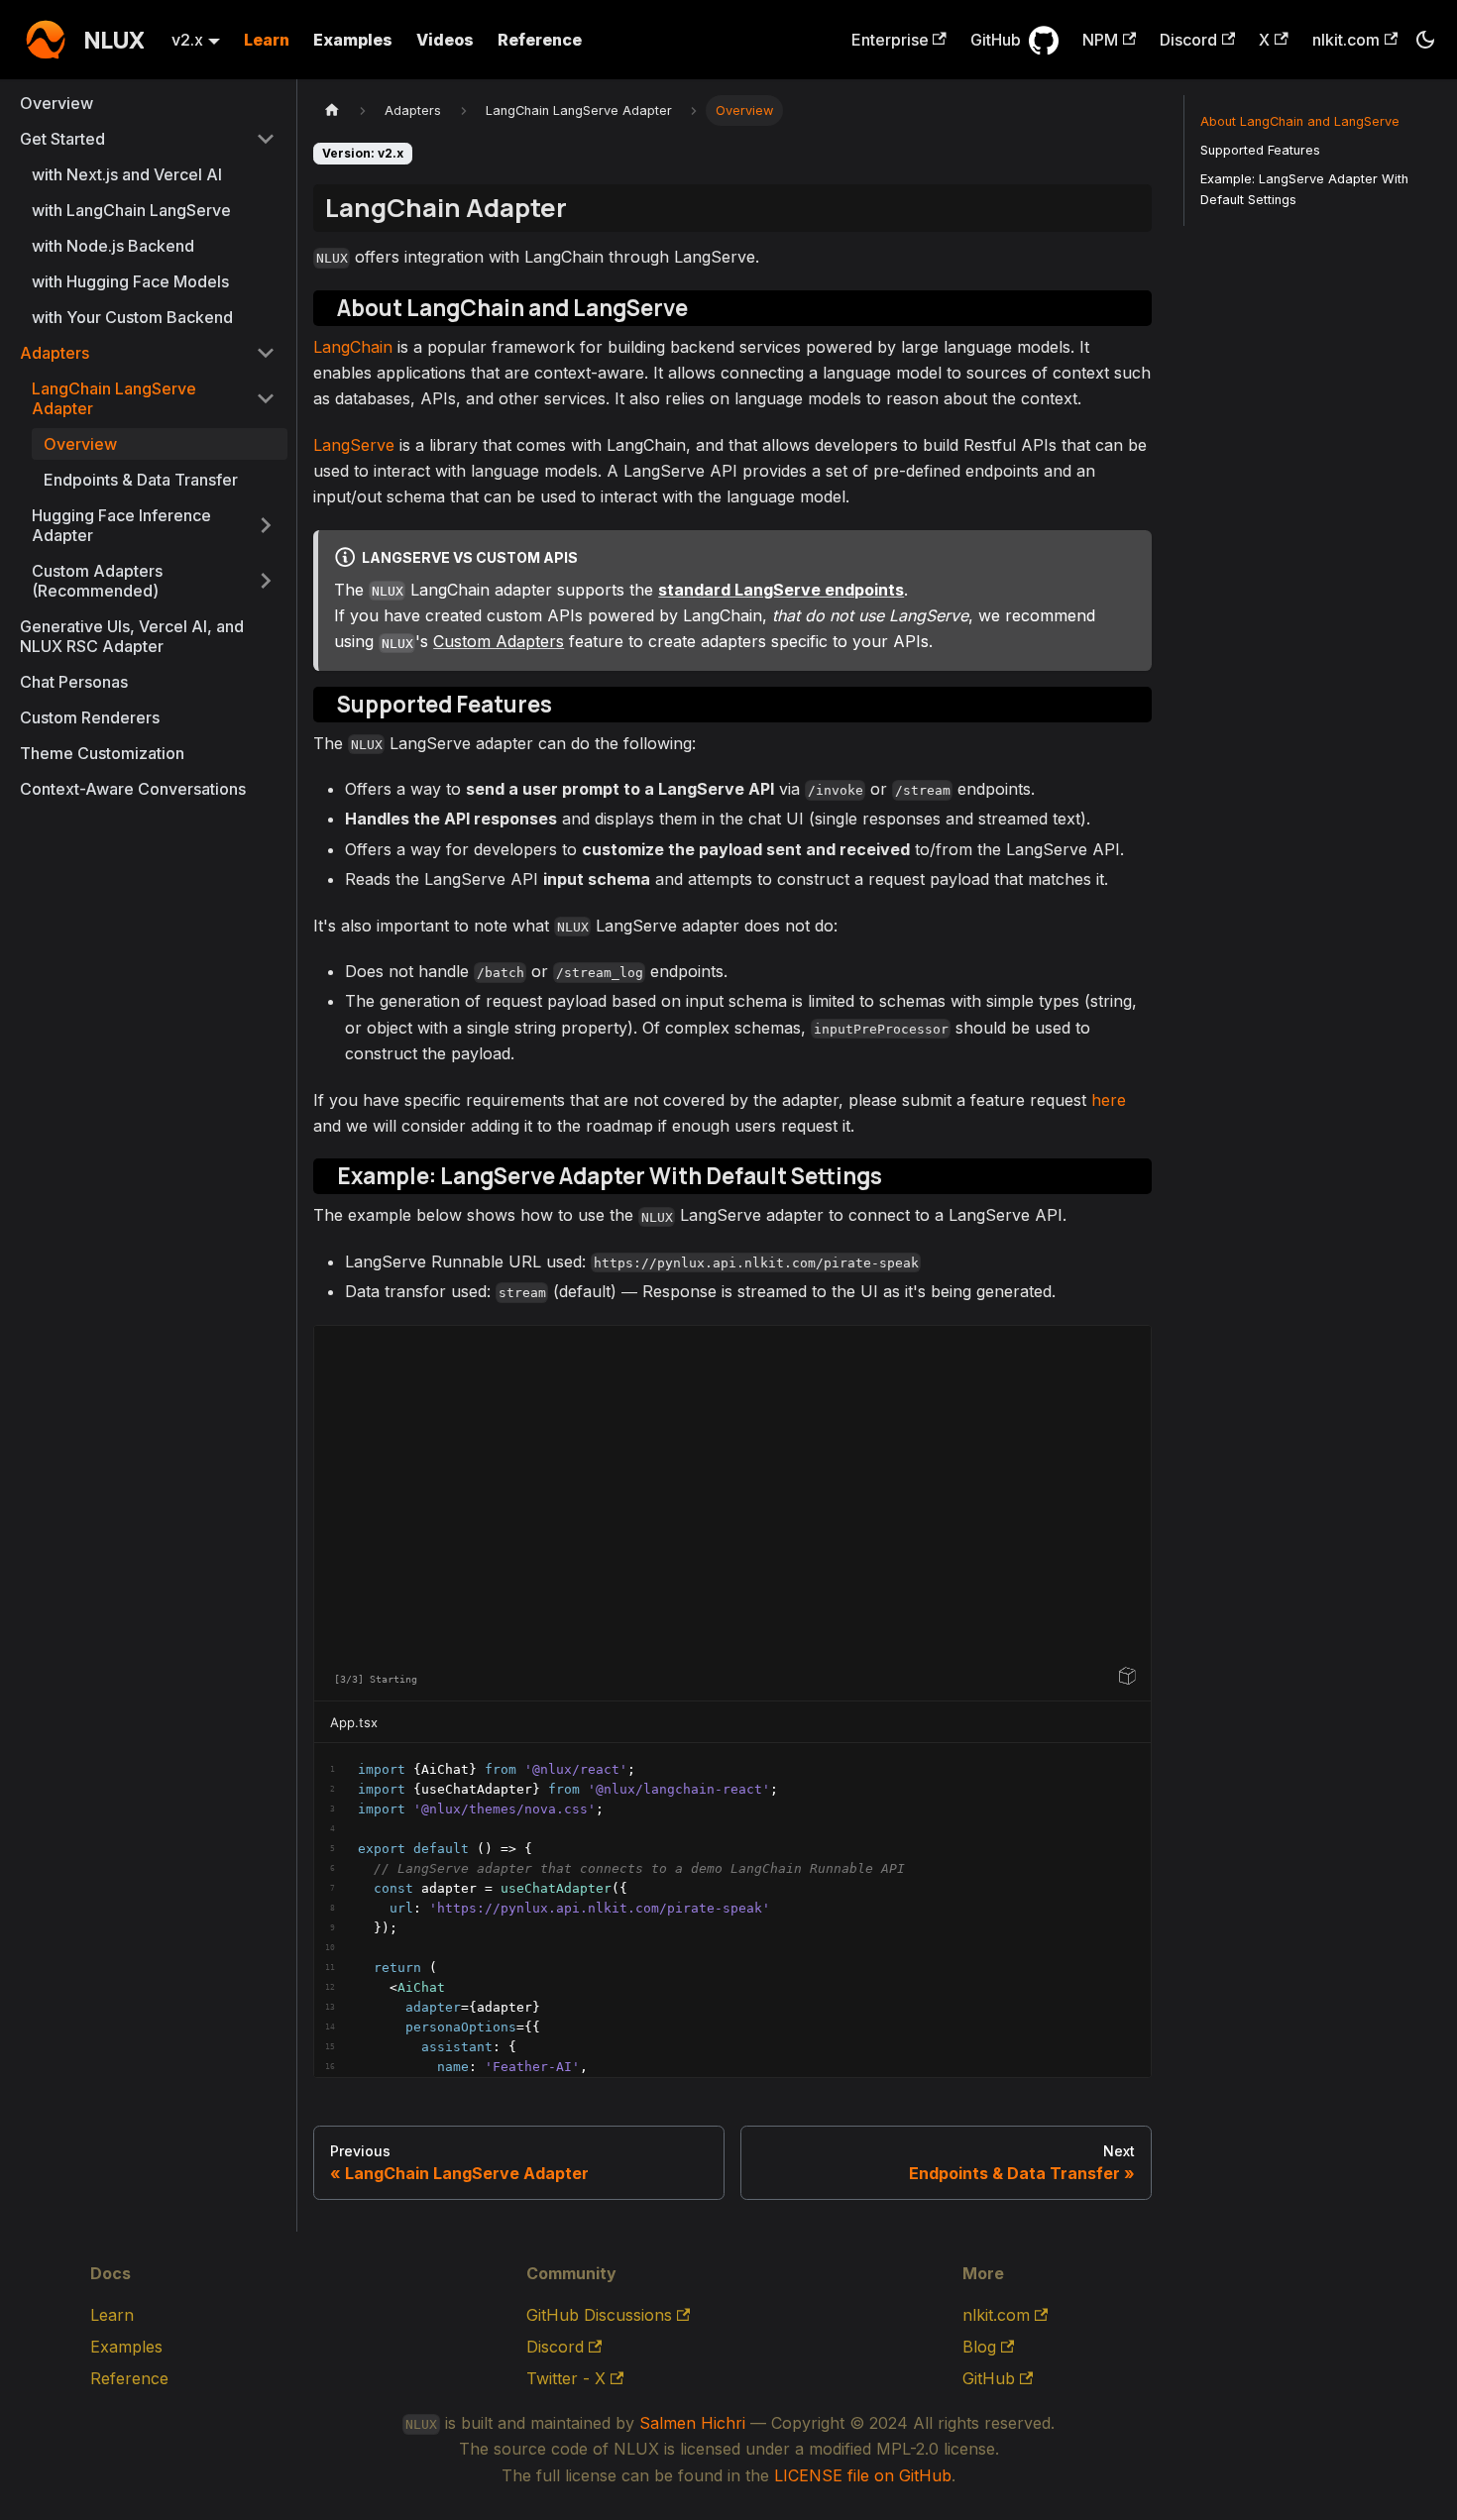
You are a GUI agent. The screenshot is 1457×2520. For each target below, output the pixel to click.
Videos (445, 40)
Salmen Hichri (692, 2423)
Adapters (55, 353)
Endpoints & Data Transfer (141, 480)
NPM (1100, 40)
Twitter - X (566, 2378)
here (1109, 1100)
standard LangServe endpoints (781, 590)
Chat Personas (74, 682)
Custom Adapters (499, 641)
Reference (540, 40)
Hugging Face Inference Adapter (121, 525)
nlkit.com (1346, 40)
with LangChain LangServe (131, 210)
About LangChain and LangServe (1300, 121)
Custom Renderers (90, 717)
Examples (353, 40)
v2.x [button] (187, 40)
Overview (56, 103)
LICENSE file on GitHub (863, 2475)
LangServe (354, 445)
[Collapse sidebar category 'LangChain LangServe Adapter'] (266, 398)
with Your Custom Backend (132, 317)
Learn (267, 40)
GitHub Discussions (599, 2315)
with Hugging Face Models (130, 281)
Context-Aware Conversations (133, 789)
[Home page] (332, 110)
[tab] (364, 1722)
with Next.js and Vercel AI (127, 174)
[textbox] (732, 1911)
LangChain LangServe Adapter (114, 398)
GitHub (996, 40)
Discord (1188, 40)
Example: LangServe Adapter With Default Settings (1304, 189)
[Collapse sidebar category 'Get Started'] (266, 139)
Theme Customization (102, 753)
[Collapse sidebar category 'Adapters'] (266, 353)
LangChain (353, 347)
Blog (979, 2347)
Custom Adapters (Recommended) (97, 581)
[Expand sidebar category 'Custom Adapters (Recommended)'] (266, 581)
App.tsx (354, 1722)
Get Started (62, 139)
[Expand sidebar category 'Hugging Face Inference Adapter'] (266, 525)
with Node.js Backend (113, 246)
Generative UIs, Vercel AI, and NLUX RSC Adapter (132, 636)
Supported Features (1260, 150)
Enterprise (890, 40)
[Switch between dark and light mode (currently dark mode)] (1425, 40)
